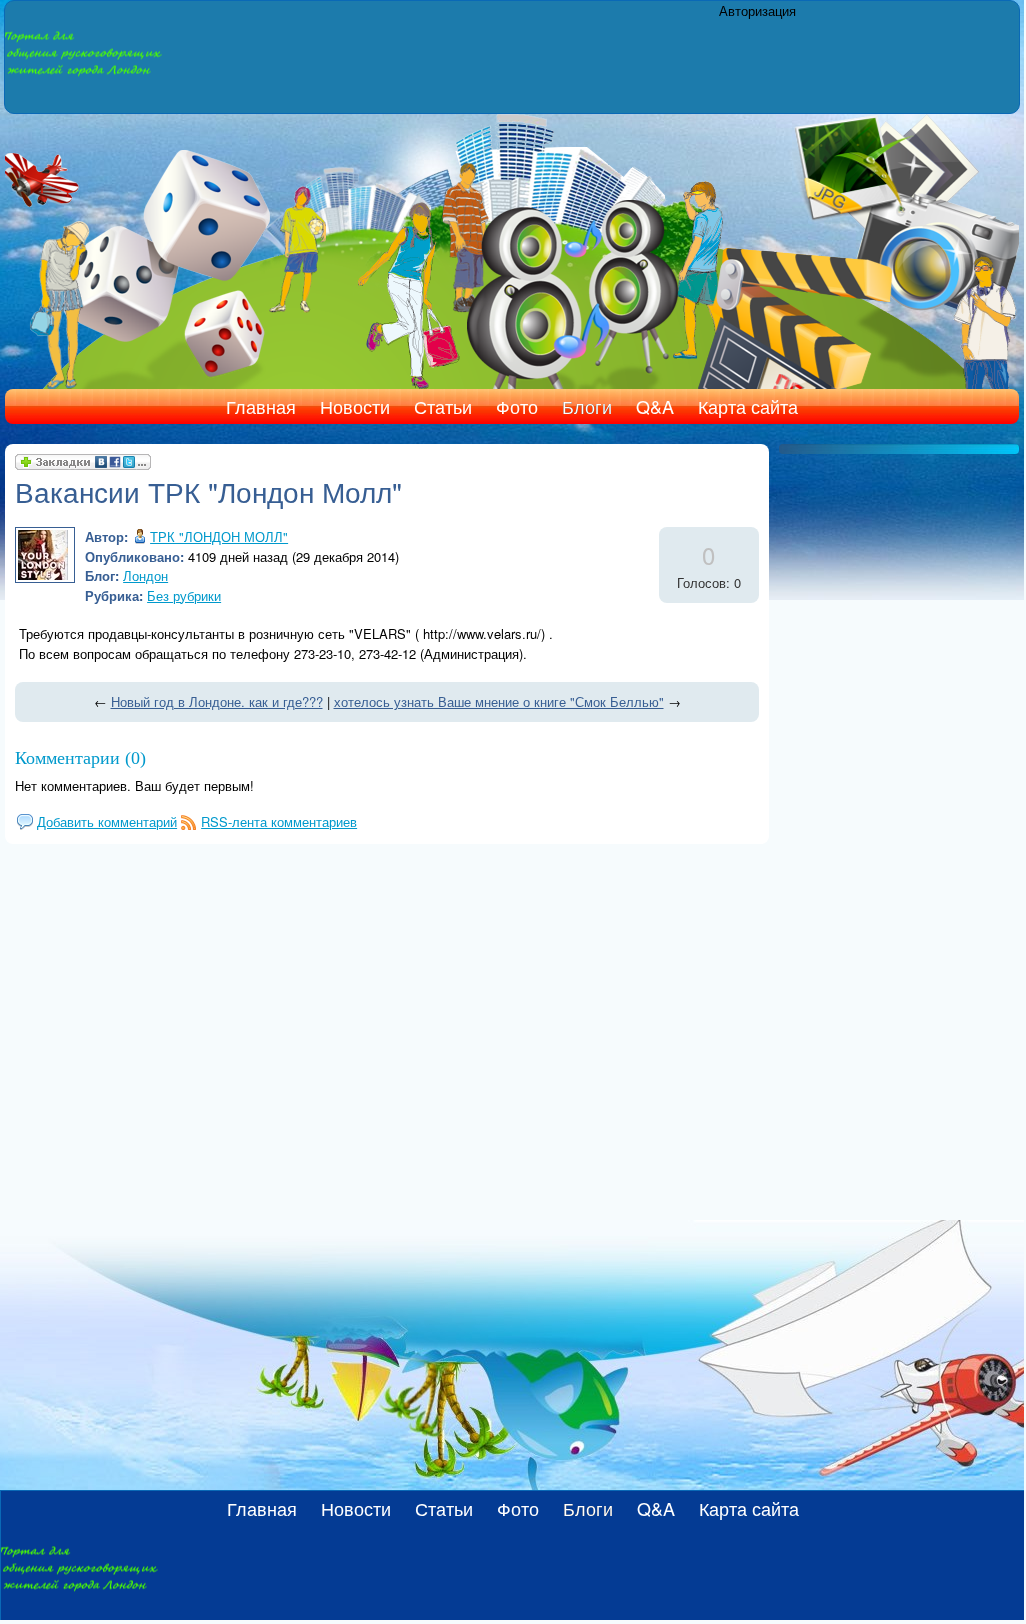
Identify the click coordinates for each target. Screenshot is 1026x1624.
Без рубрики (184, 595)
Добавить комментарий (107, 821)
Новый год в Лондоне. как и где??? (217, 701)
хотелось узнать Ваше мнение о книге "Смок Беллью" (499, 701)
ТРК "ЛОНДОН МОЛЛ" (219, 536)
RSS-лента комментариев (279, 821)
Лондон (145, 575)
